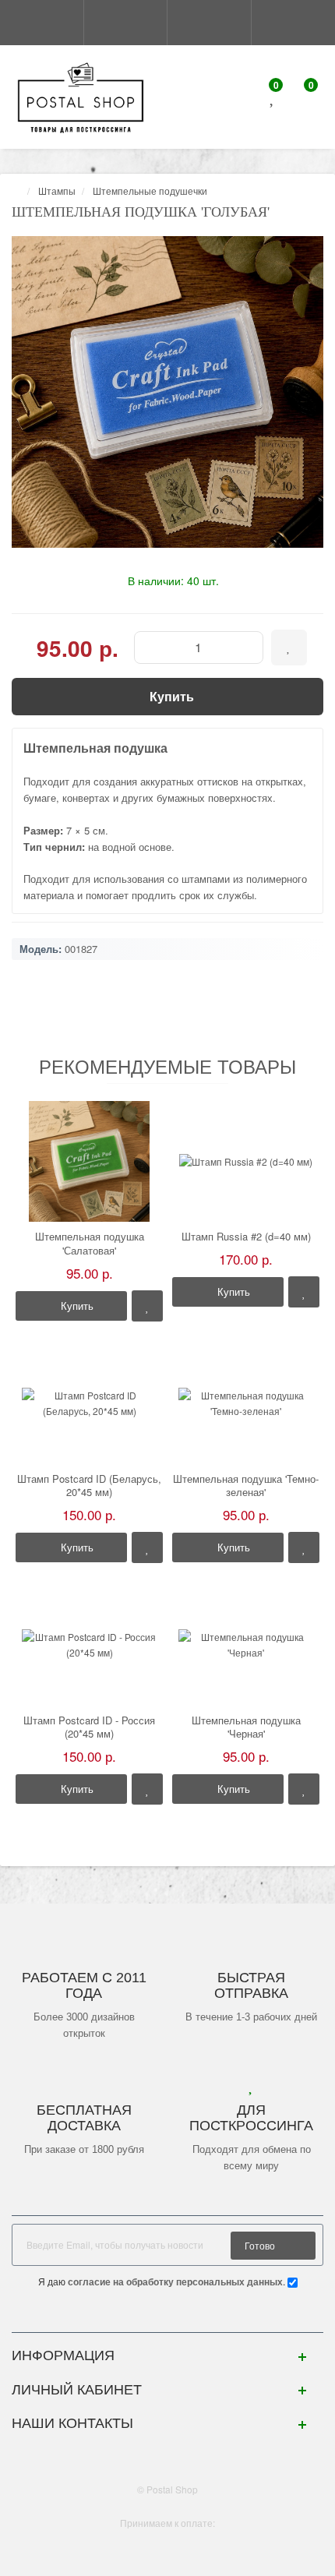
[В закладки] (147, 1306)
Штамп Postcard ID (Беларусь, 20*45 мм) (89, 1486)
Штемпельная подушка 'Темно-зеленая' (246, 1486)
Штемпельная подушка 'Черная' (246, 1727)
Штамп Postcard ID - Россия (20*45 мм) (89, 1727)
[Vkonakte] (168, 2316)
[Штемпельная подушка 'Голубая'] (167, 392)
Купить (76, 1306)
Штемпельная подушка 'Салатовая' (90, 1243)
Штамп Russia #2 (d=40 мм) (246, 1237)
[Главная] (16, 191)
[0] (273, 99)
